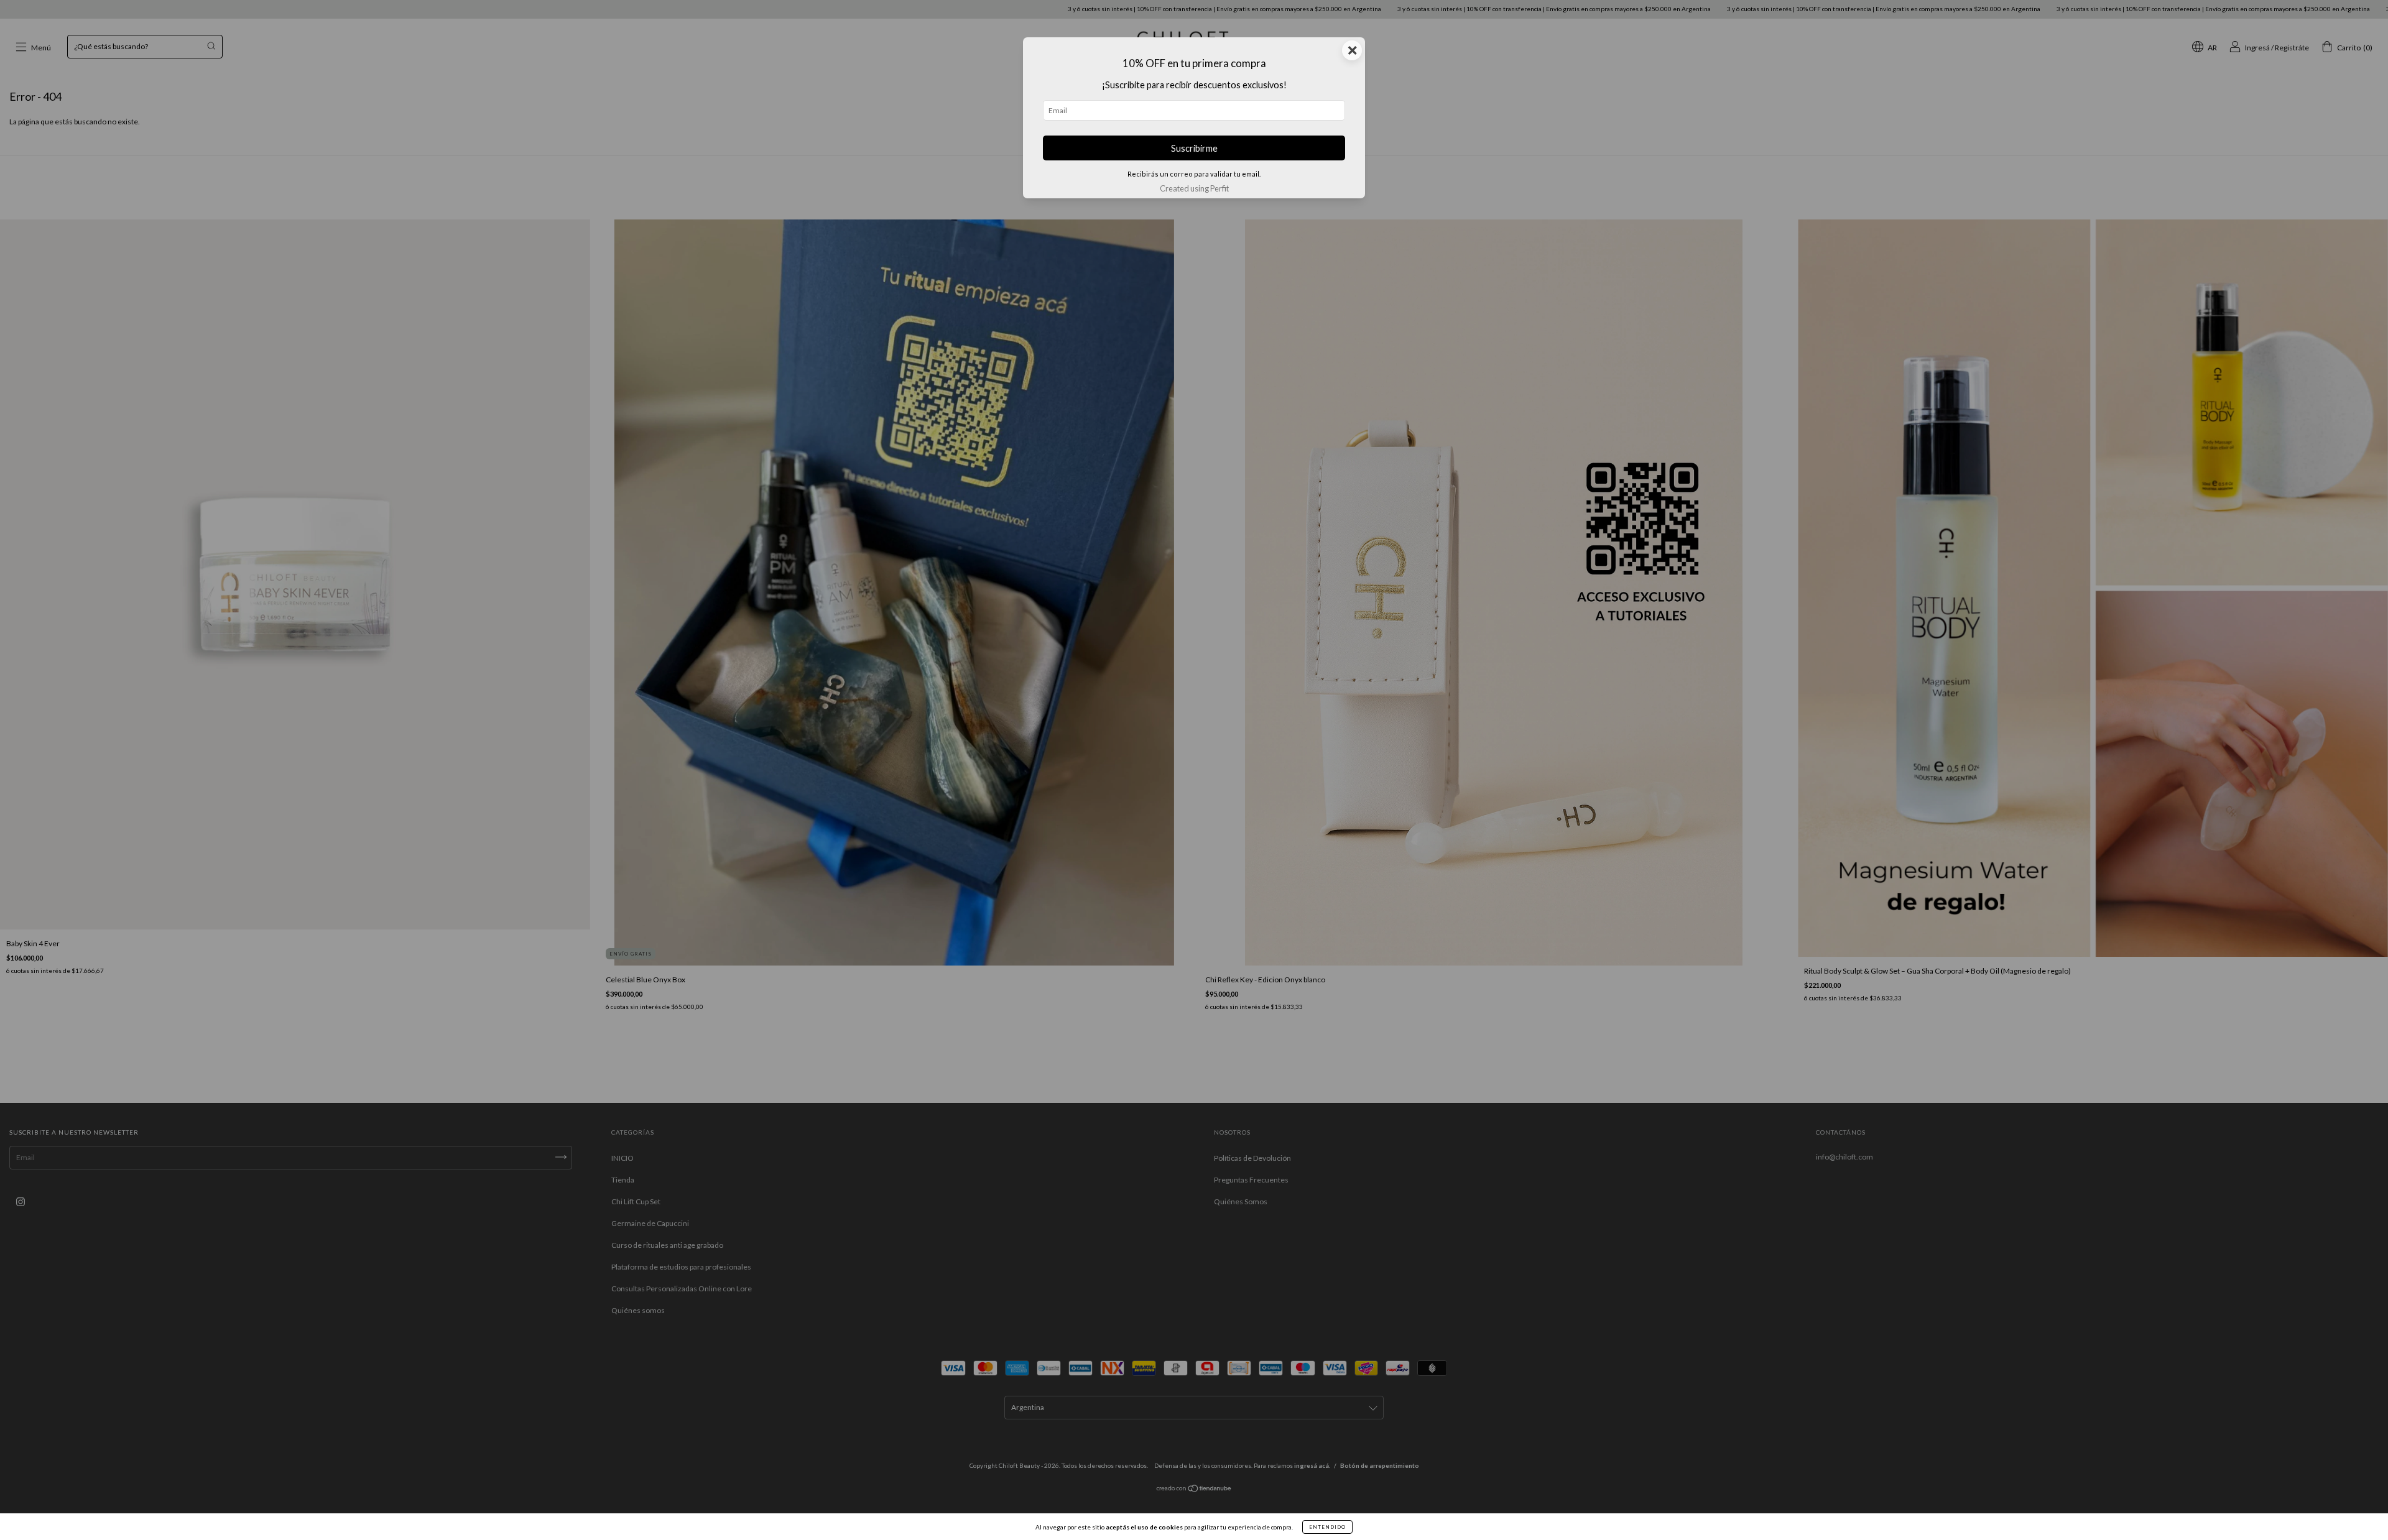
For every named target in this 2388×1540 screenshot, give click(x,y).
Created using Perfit (1194, 188)
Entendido (1327, 1527)
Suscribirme (1194, 148)
